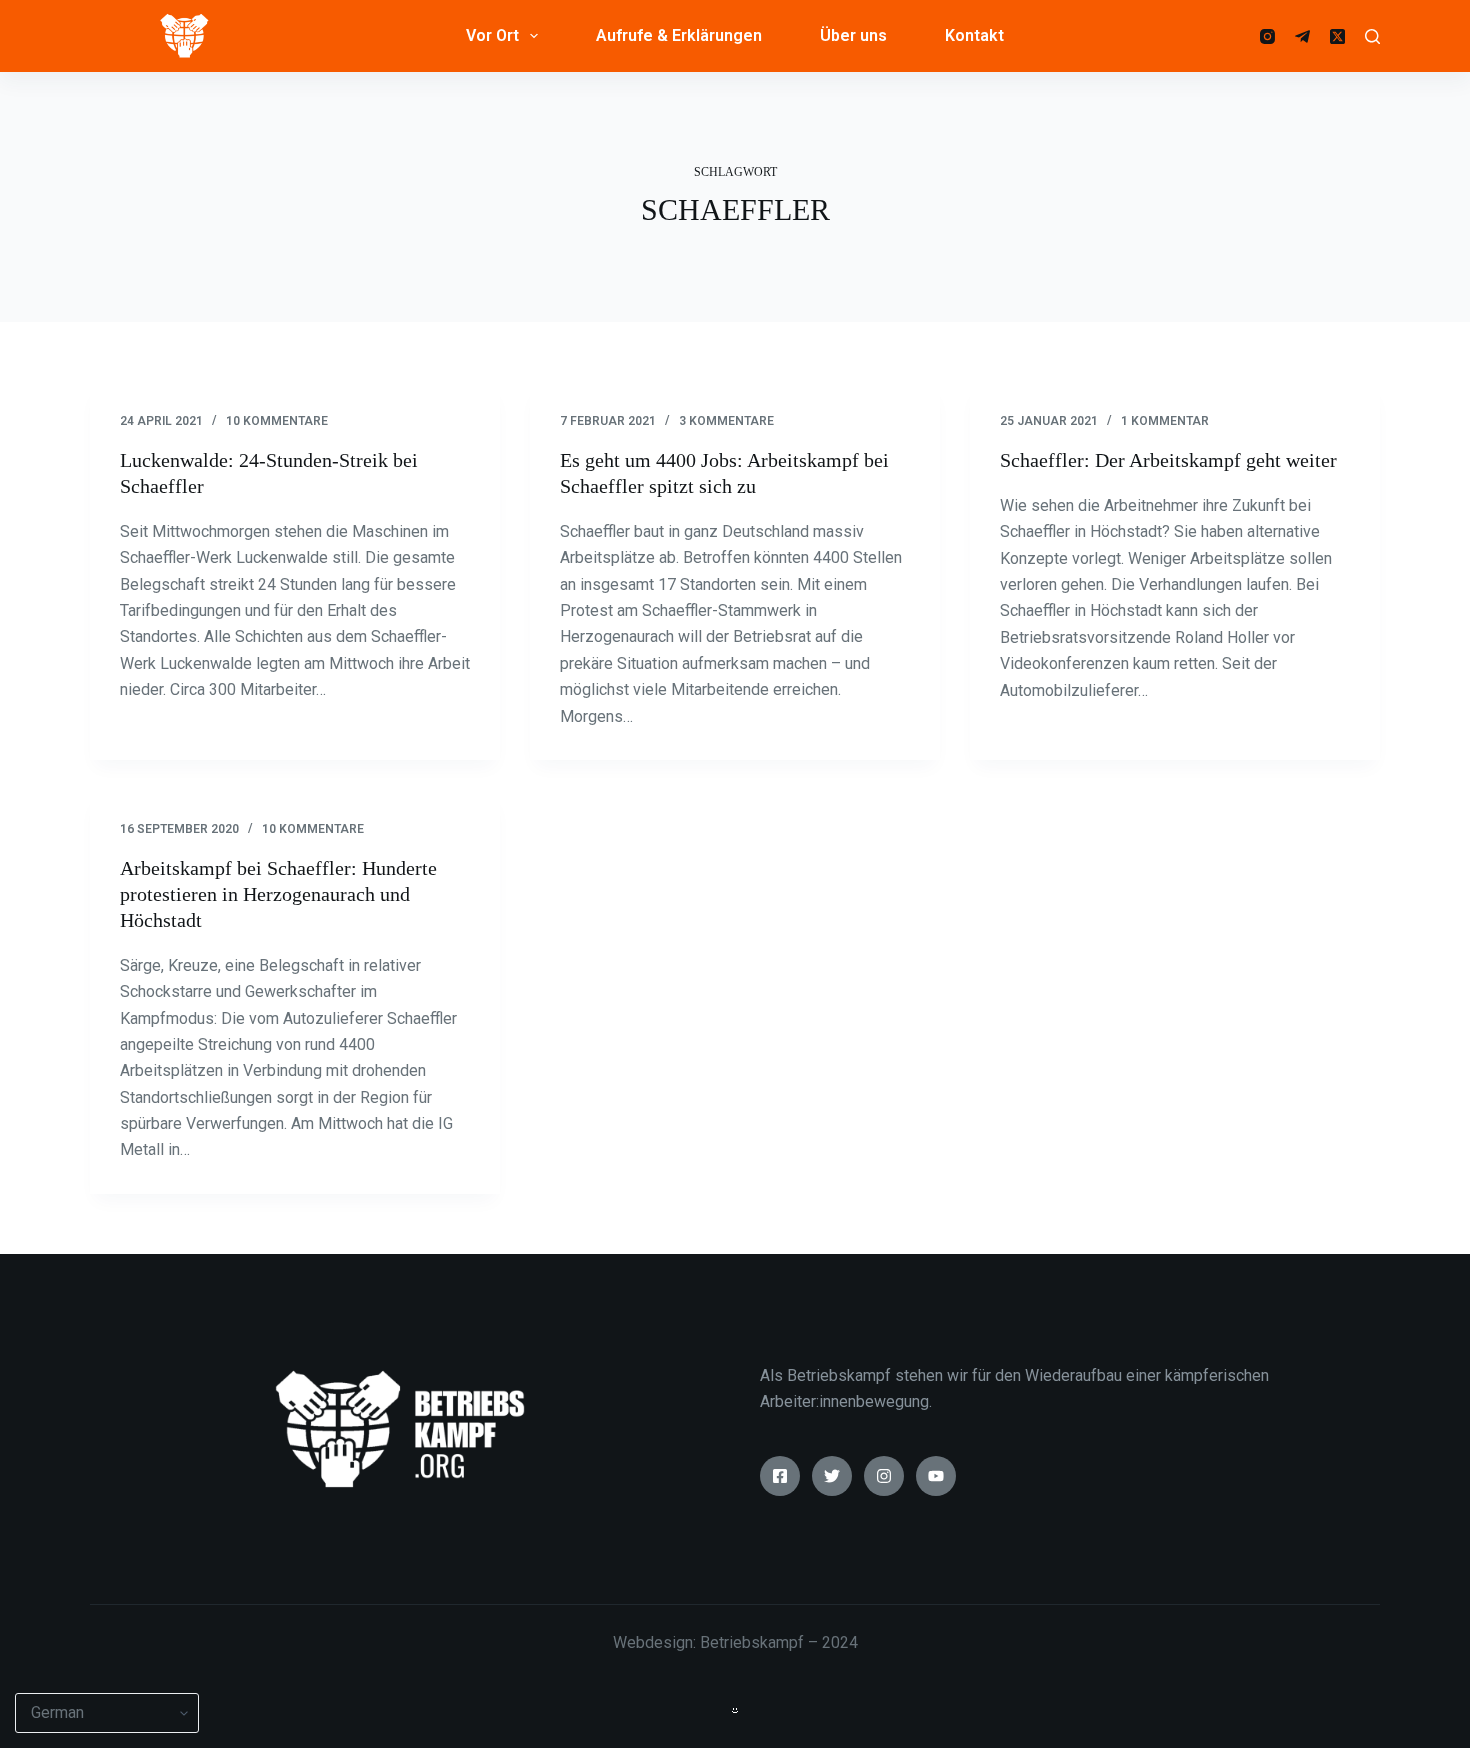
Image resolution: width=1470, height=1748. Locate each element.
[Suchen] (1372, 36)
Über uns (853, 35)
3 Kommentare (726, 421)
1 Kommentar (1165, 421)
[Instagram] (1267, 36)
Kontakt (974, 35)
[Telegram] (1302, 36)
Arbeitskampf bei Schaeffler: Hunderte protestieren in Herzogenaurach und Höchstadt (278, 894)
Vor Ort (492, 35)
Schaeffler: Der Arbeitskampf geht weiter (1168, 460)
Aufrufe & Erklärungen (679, 35)
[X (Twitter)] (1337, 36)
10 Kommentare (277, 421)
